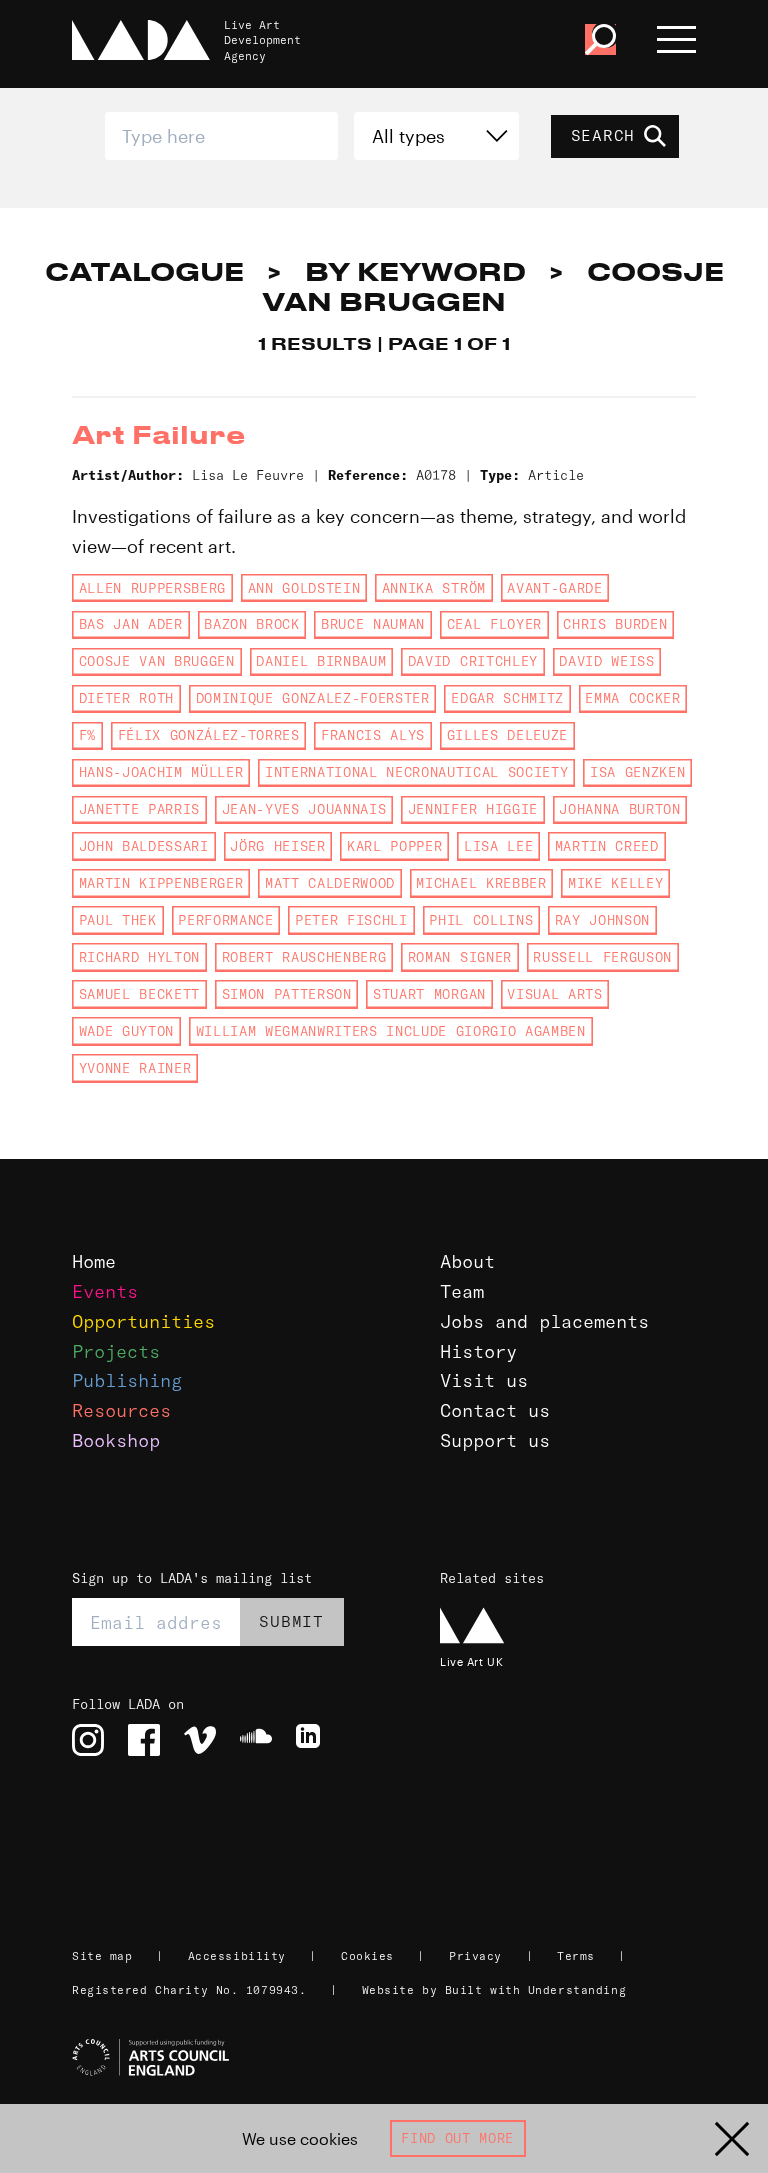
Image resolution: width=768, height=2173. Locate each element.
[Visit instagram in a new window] (88, 1740)
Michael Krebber (481, 883)
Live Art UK (471, 1661)
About (467, 1261)
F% (87, 735)
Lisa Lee (498, 846)
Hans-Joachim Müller (161, 772)
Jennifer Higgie (473, 809)
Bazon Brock (251, 624)
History (478, 1351)
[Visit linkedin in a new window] (312, 1740)
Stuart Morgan (429, 994)
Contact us (495, 1410)
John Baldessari (144, 846)
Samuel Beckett (139, 994)
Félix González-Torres (209, 735)
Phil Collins (481, 920)
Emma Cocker (632, 698)
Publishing (127, 1380)
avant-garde (554, 588)
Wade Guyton (126, 1031)
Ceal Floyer (494, 624)
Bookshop (116, 1440)
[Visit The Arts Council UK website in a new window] (392, 2058)
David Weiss (606, 661)
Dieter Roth (126, 698)
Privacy (475, 1956)
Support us (495, 1440)
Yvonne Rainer (135, 1068)
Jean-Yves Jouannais (304, 809)
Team (462, 1291)
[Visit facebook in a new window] (144, 1740)
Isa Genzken (637, 772)
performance (225, 920)
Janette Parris (139, 809)
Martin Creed (607, 846)
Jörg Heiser (277, 846)
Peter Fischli (351, 920)
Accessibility (237, 1956)
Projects (116, 1351)
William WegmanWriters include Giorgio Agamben (391, 1031)
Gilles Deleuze (507, 735)
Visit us (484, 1380)
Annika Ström (434, 588)
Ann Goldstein (304, 588)
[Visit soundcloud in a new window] (256, 1740)
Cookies (367, 1956)
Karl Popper (394, 846)
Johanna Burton (619, 809)
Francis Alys (373, 735)
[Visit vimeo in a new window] (200, 1740)
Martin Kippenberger (161, 883)
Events (105, 1291)
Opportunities (143, 1321)
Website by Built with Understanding (494, 1990)
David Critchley (473, 661)
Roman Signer (460, 957)
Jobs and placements (544, 1321)
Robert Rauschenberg (304, 957)
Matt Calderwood (330, 883)
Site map (102, 1956)
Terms (576, 1956)
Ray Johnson (602, 920)
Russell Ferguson (602, 957)
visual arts (554, 994)
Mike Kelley (615, 883)
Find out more (457, 2138)
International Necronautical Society (417, 772)
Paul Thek (118, 920)
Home (94, 1261)
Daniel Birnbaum (321, 661)
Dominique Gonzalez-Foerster (313, 698)
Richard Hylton (139, 957)
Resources (121, 1410)
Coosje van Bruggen (157, 661)
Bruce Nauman (373, 624)
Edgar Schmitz (507, 698)
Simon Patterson (287, 994)
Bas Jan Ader (131, 624)
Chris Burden (615, 624)
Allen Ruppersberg (152, 588)
